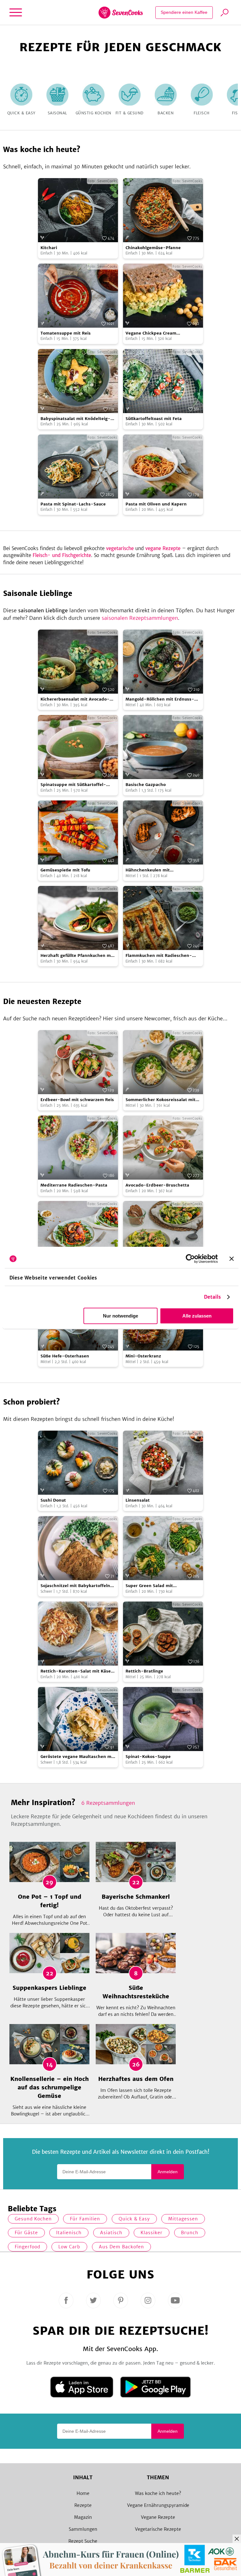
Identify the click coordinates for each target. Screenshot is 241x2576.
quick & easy (134, 2219)
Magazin (83, 2517)
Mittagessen (183, 2219)
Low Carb (69, 2247)
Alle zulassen (197, 1316)
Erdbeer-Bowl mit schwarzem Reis (77, 1100)
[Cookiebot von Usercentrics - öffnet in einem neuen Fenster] (190, 1259)
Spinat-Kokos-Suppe (148, 1757)
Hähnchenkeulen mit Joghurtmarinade (148, 870)
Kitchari (49, 248)
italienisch (69, 2233)
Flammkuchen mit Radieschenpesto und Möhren (159, 956)
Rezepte (83, 2505)
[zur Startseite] (121, 13)
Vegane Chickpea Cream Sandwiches (151, 333)
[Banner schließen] (232, 1259)
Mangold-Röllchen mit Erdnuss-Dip (160, 699)
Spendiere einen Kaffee (184, 12)
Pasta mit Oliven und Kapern (156, 504)
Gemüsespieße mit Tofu (65, 870)
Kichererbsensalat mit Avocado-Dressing (75, 699)
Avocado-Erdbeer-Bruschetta (157, 1185)
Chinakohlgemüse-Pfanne (153, 248)
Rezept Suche (83, 2541)
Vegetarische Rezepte (158, 2529)
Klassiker (152, 2233)
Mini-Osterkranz (143, 1356)
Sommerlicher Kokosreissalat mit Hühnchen (161, 1100)
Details (213, 1297)
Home (83, 2493)
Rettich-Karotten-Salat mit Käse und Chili (76, 1671)
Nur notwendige (120, 1316)
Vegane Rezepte (158, 2517)
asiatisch (111, 2233)
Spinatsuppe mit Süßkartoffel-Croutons (73, 785)
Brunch (190, 2233)
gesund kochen (33, 2219)
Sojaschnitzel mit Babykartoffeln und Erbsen (75, 1586)
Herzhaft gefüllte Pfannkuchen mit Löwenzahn (77, 956)
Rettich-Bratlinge (144, 1671)
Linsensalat (138, 1500)
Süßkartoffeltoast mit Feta (154, 419)
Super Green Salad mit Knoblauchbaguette (149, 1586)
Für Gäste (26, 2233)
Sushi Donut (53, 1500)
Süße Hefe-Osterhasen (65, 1356)
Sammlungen (83, 2529)
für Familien (85, 2219)
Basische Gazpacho (146, 785)
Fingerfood (27, 2247)
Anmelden (168, 2172)
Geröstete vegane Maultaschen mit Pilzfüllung (78, 1757)
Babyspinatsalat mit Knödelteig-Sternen (75, 419)
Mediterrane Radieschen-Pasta (74, 1185)
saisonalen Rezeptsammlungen (140, 618)
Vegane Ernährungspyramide (158, 2505)
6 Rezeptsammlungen (108, 1803)
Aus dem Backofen (121, 2247)
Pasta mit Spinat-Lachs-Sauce (73, 504)
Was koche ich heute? (158, 2493)
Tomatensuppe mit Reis (66, 333)
